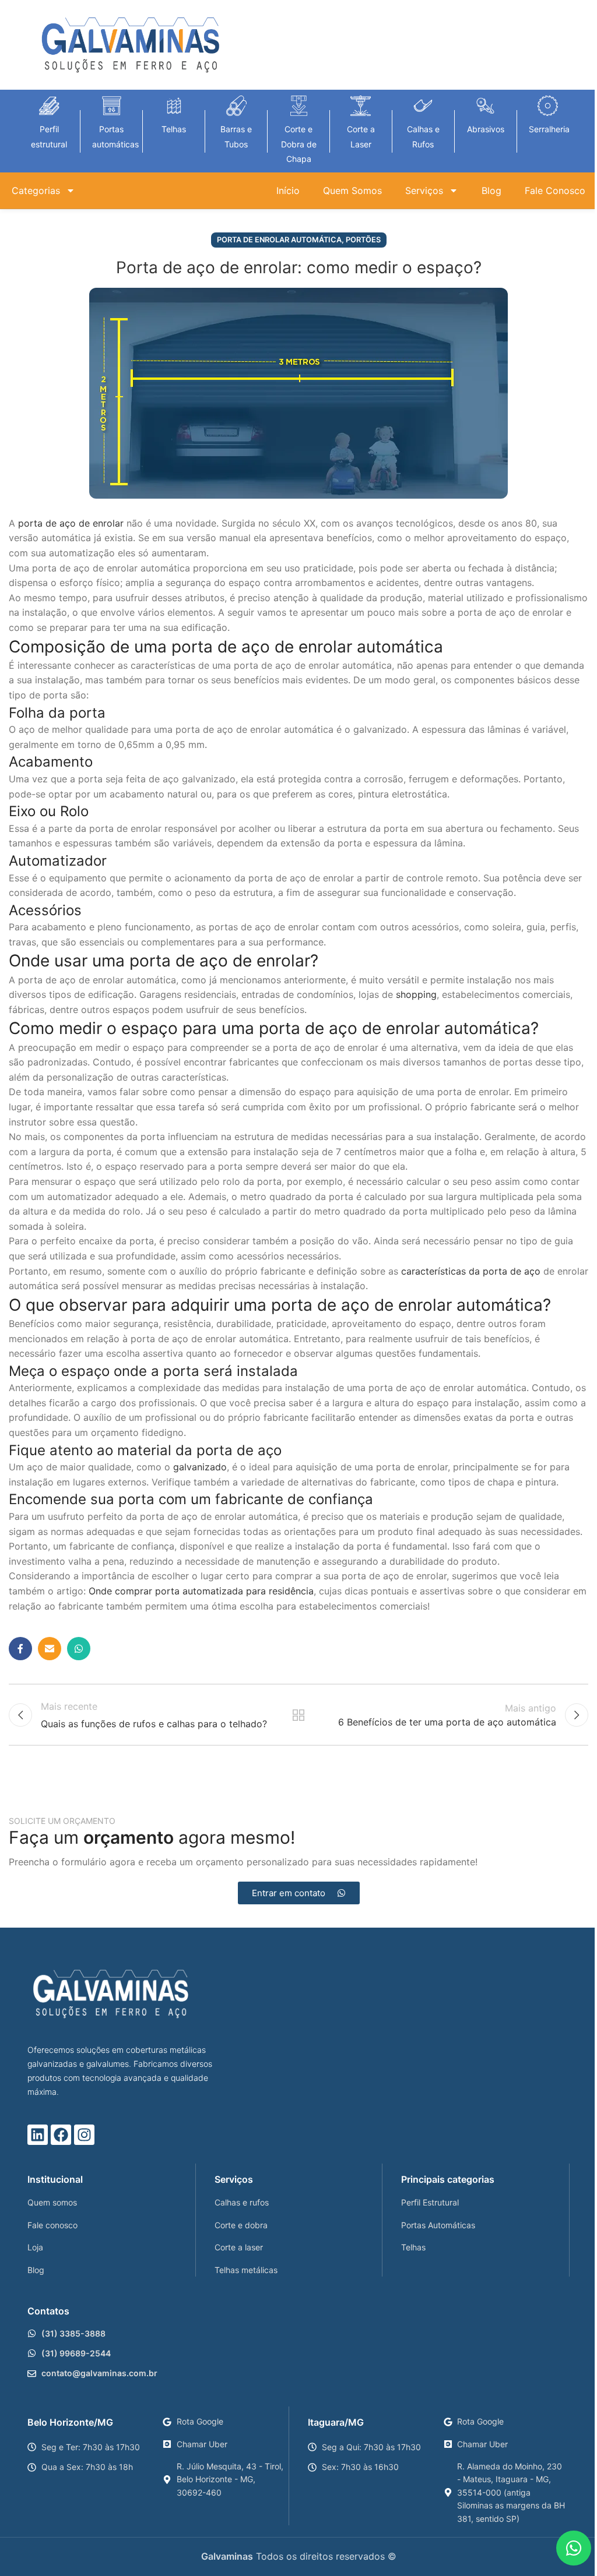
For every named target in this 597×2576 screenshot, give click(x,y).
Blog (491, 190)
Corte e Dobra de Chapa (299, 144)
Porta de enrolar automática (279, 240)
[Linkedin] (38, 2135)
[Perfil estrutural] (49, 106)
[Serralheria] (548, 106)
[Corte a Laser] (361, 106)
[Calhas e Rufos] (423, 106)
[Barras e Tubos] (236, 106)
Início (288, 190)
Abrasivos (486, 129)
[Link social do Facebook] (20, 1649)
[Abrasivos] (485, 106)
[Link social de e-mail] (50, 1649)
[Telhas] (174, 106)
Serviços (424, 190)
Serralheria (549, 129)
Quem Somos (352, 190)
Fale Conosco (555, 190)
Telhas (174, 129)
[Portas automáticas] (112, 106)
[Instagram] (84, 2135)
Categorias (36, 190)
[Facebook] (61, 2135)
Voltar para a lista (298, 1715)
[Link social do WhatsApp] (79, 1649)
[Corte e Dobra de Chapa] (299, 106)
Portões (363, 240)
